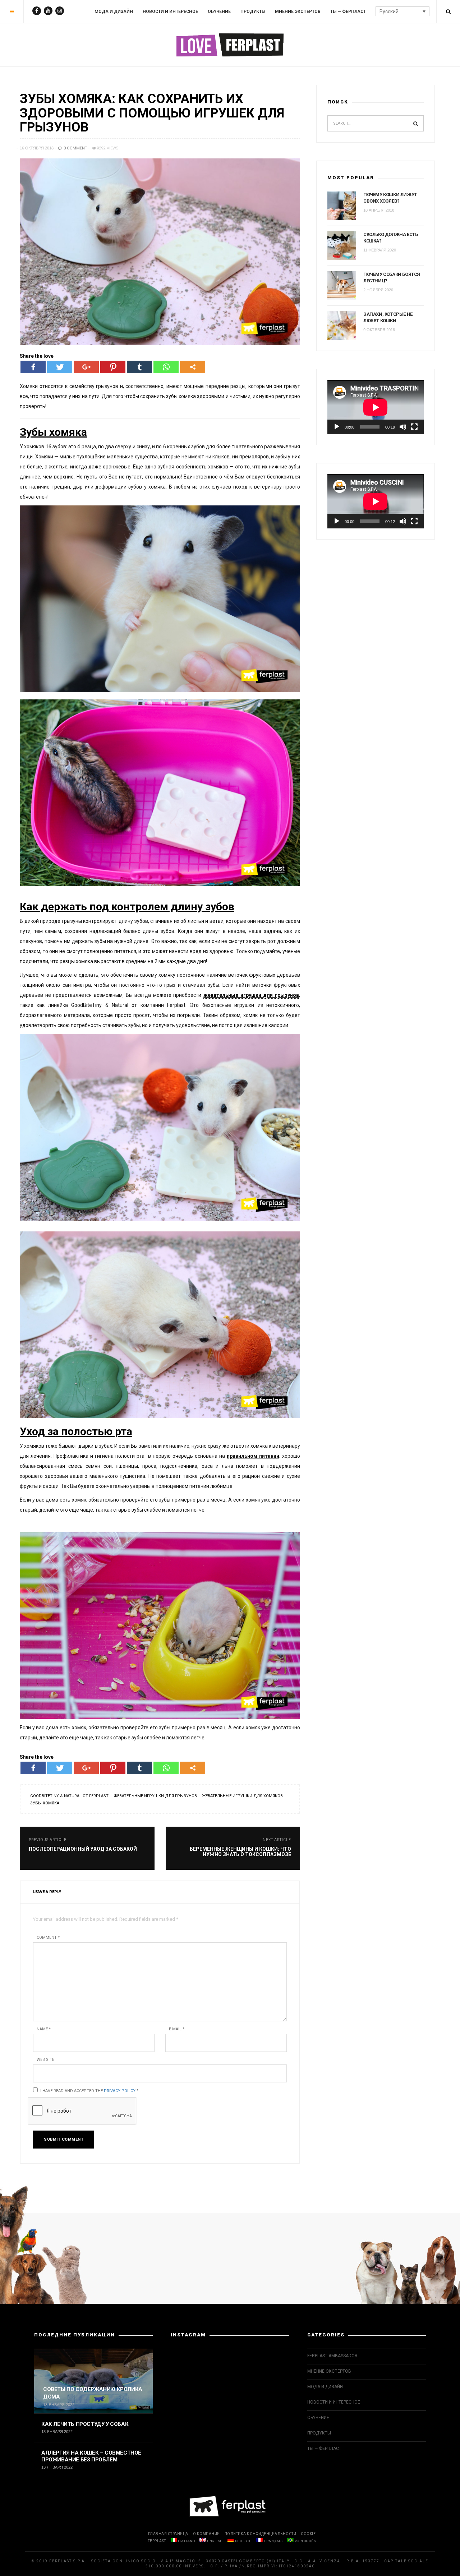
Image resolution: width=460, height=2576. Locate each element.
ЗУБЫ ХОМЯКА (45, 1803)
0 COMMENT (75, 148)
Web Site (45, 2060)
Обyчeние (219, 11)
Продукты (253, 11)
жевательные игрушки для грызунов (155, 1796)
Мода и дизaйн (114, 11)
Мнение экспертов (298, 11)
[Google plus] (86, 367)
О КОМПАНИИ (206, 2534)
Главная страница (168, 2534)
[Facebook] (33, 367)
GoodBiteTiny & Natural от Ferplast (69, 1796)
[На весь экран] (414, 427)
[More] (193, 367)
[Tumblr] (139, 367)
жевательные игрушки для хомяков (242, 1796)
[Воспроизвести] (337, 427)
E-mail (177, 2029)
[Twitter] (60, 367)
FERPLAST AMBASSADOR (332, 2356)
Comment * (48, 1937)
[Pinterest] (113, 367)
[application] (376, 407)
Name (44, 2029)
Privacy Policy (120, 2091)
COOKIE (308, 2534)
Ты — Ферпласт (348, 11)
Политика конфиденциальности (261, 2534)
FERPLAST (157, 2541)
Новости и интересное (170, 11)
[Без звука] (403, 427)
